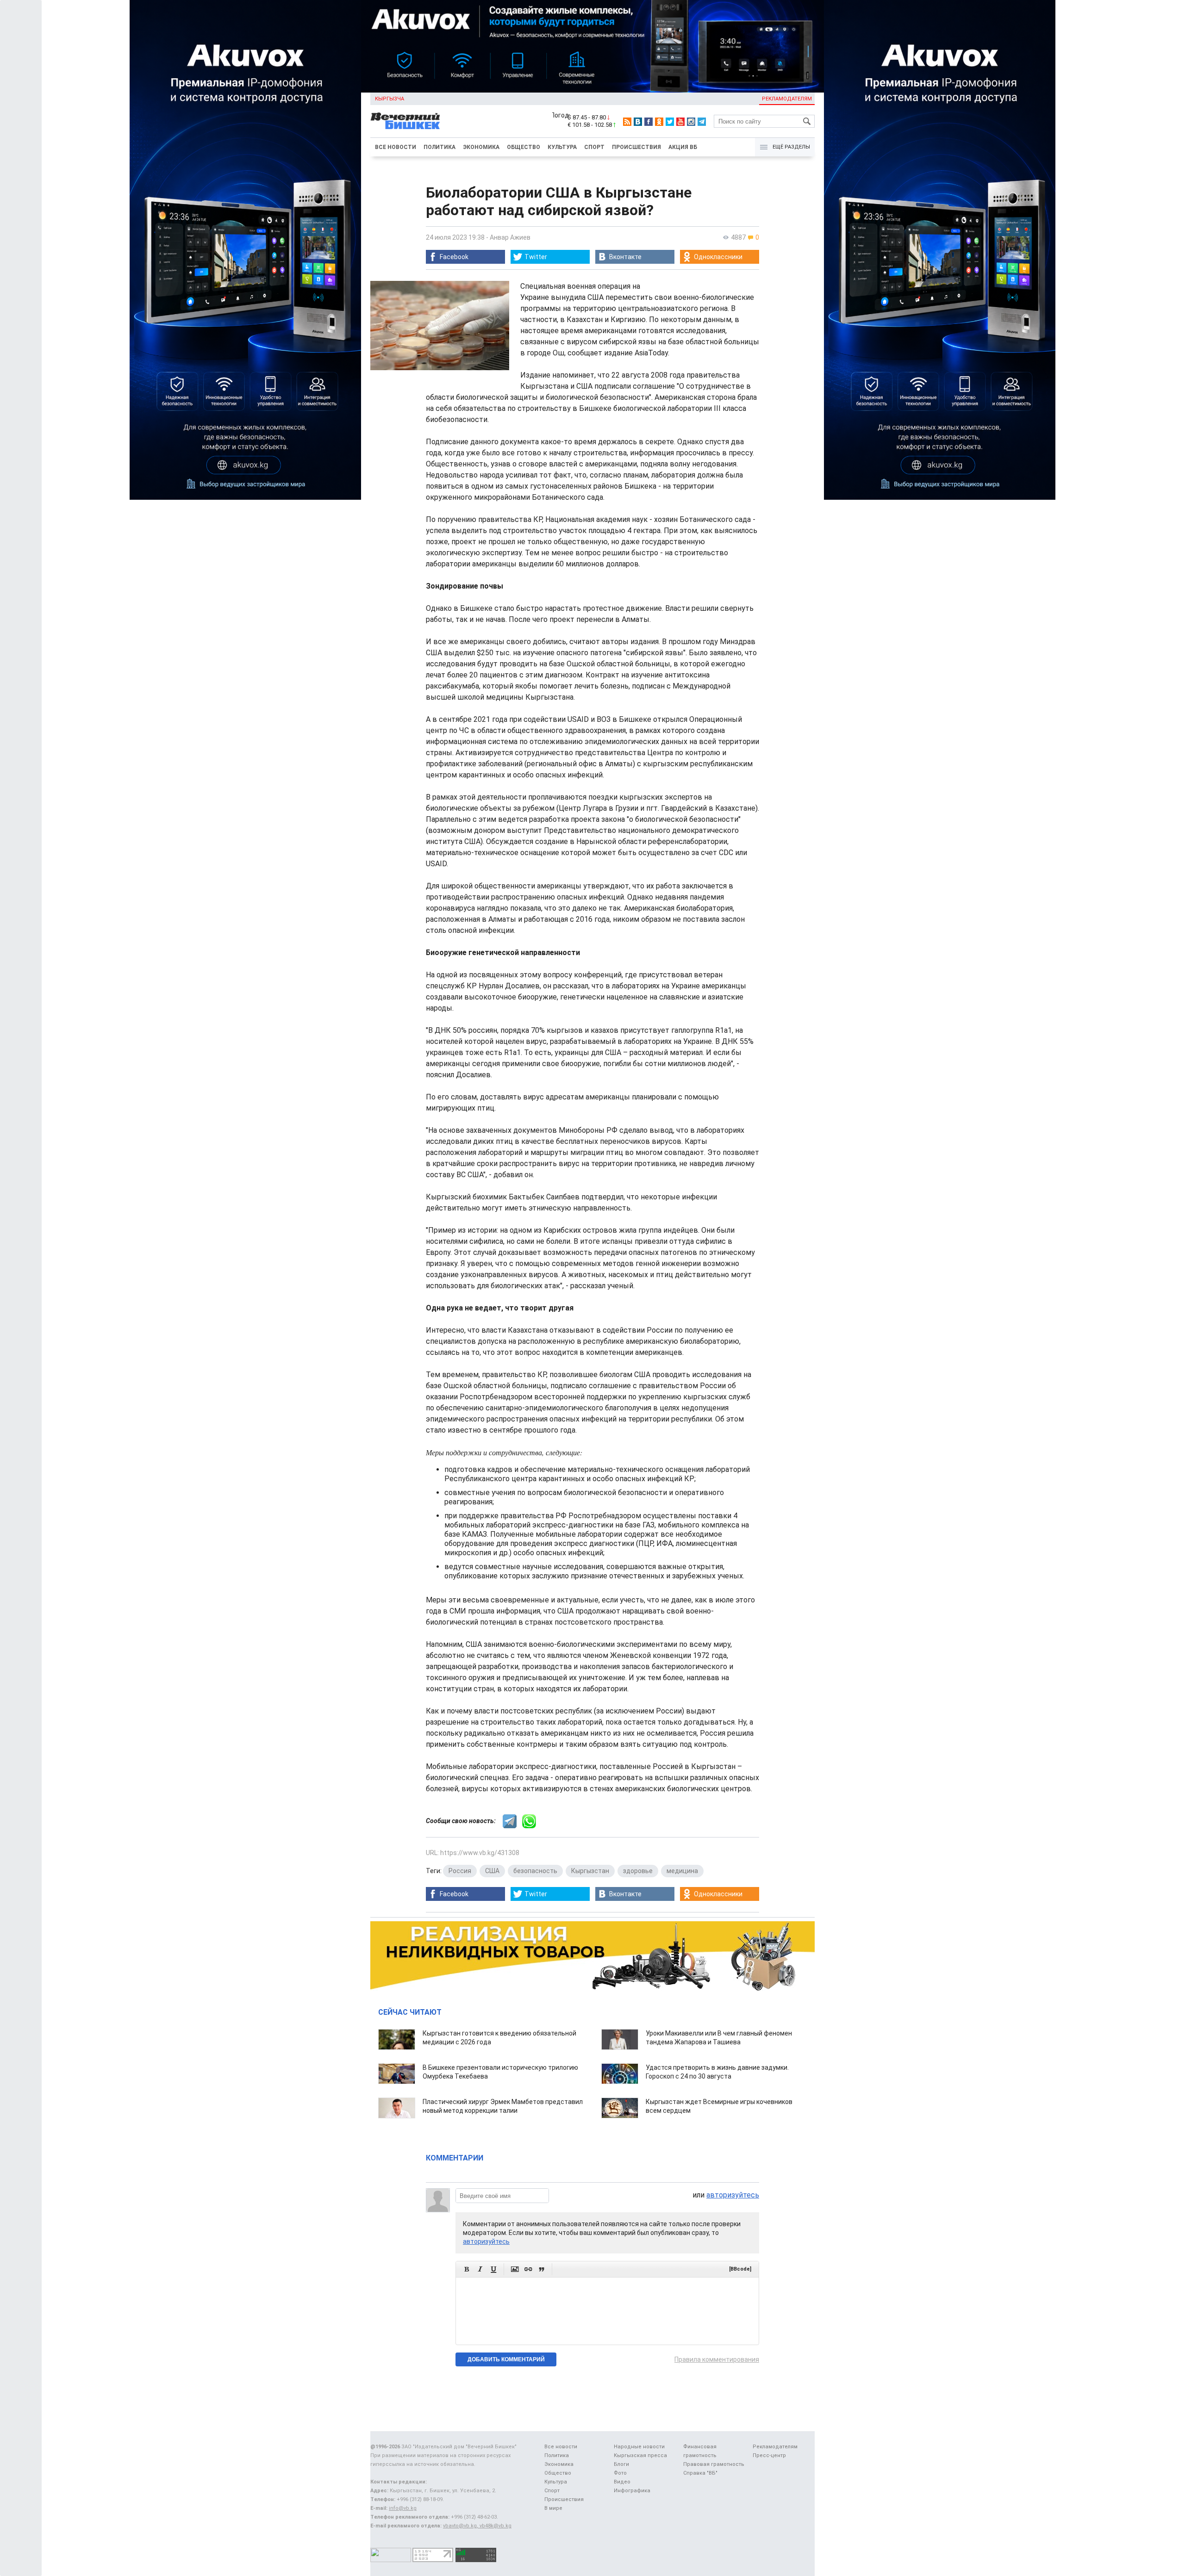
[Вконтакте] (638, 122)
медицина (682, 1871)
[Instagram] (691, 122)
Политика (440, 147)
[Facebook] (649, 122)
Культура (562, 147)
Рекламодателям (787, 99)
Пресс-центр (769, 2455)
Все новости (396, 147)
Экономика (481, 147)
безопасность (535, 1871)
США (492, 1871)
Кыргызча (390, 99)
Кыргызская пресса (640, 2455)
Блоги (621, 2464)
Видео (622, 2482)
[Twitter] (670, 122)
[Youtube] (680, 122)
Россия (460, 1871)
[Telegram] (702, 122)
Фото (620, 2473)
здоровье (638, 1871)
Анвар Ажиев (510, 237)
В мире (553, 2508)
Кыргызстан (590, 1871)
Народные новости (639, 2447)
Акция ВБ (683, 147)
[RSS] (627, 122)
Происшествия (636, 147)
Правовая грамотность (714, 2464)
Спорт (594, 147)
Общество (524, 147)
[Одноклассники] (659, 122)
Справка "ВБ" (700, 2473)
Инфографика (632, 2491)
